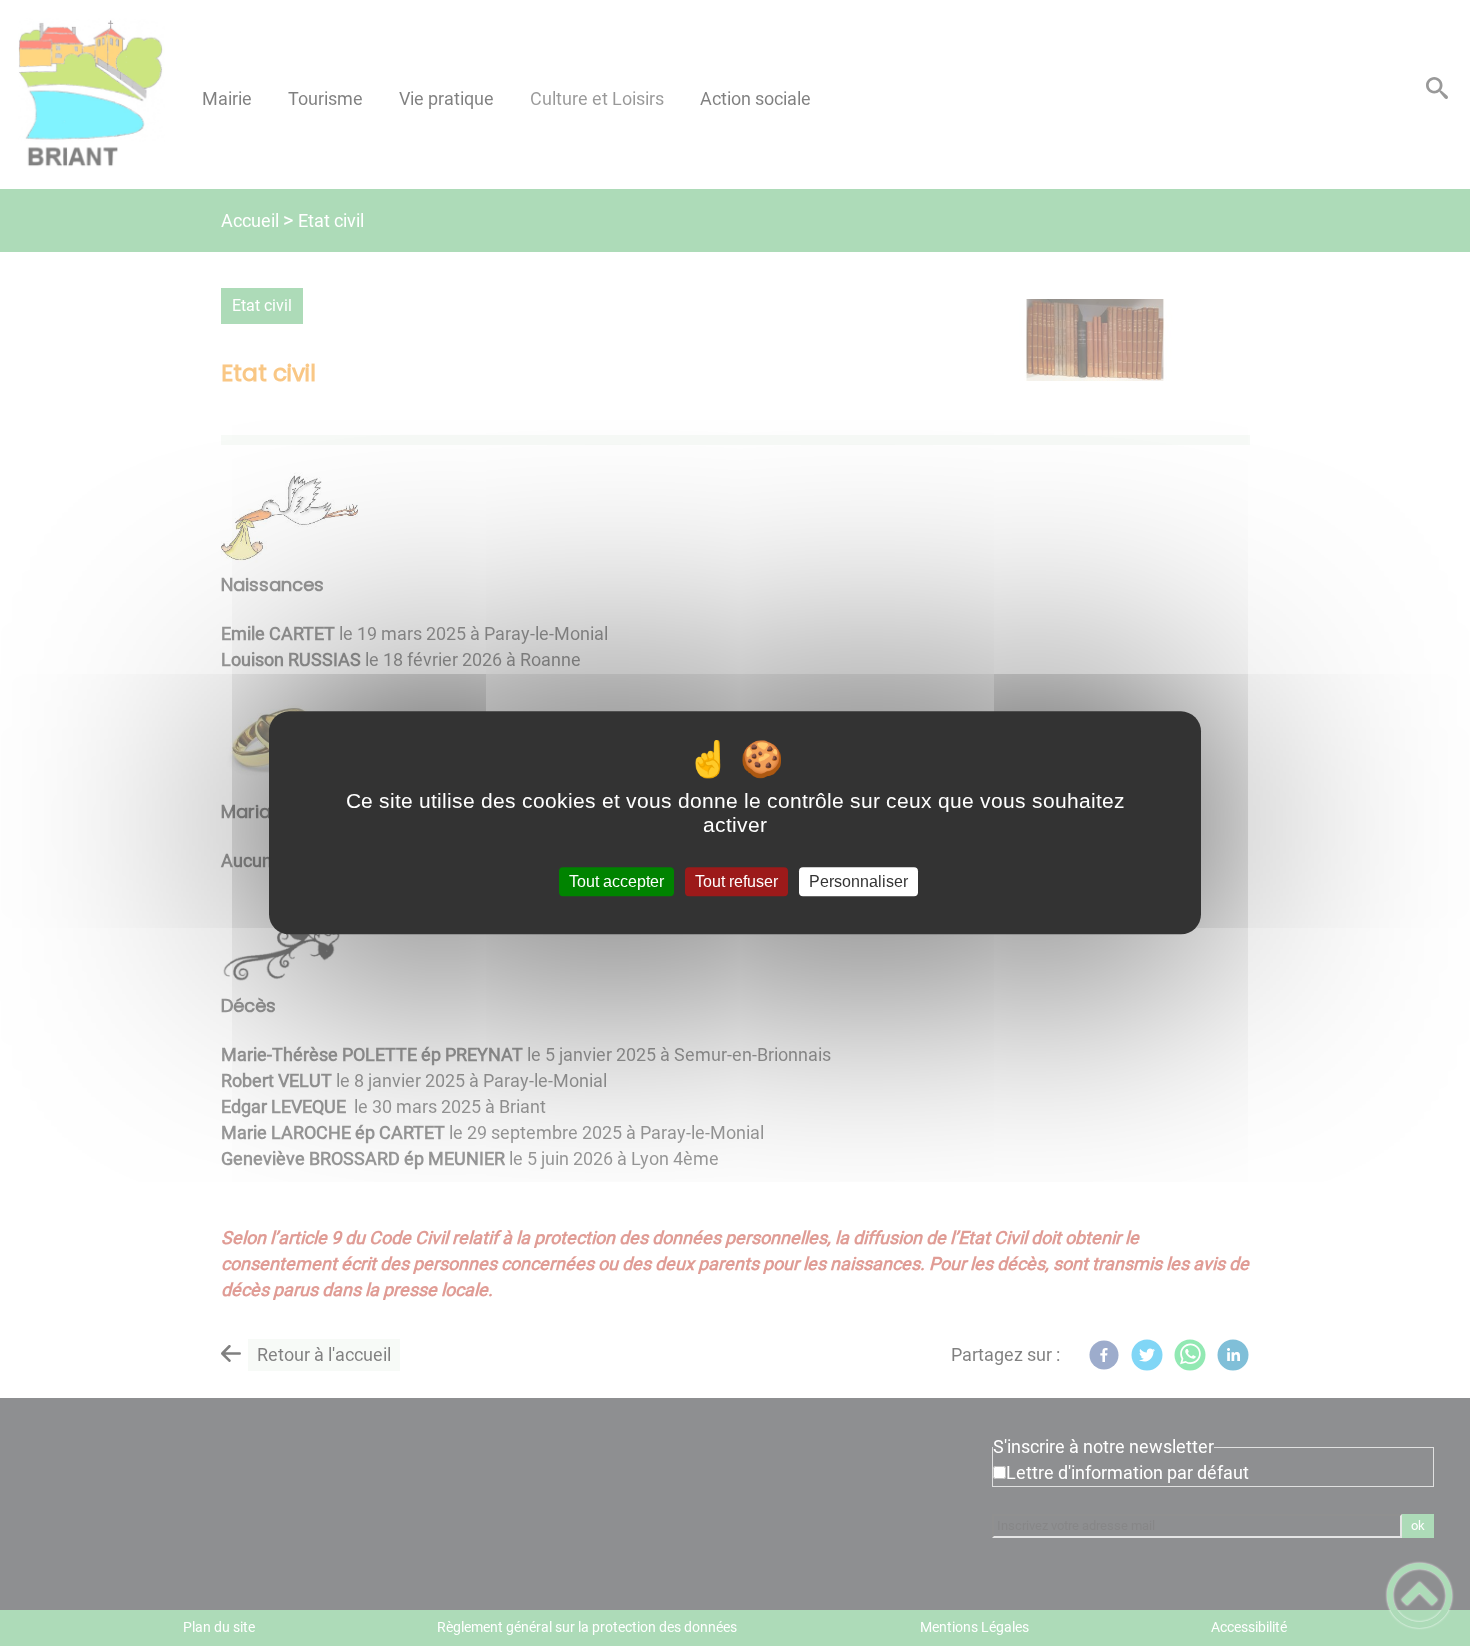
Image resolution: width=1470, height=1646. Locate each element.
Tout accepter (616, 881)
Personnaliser (858, 881)
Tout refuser (736, 881)
